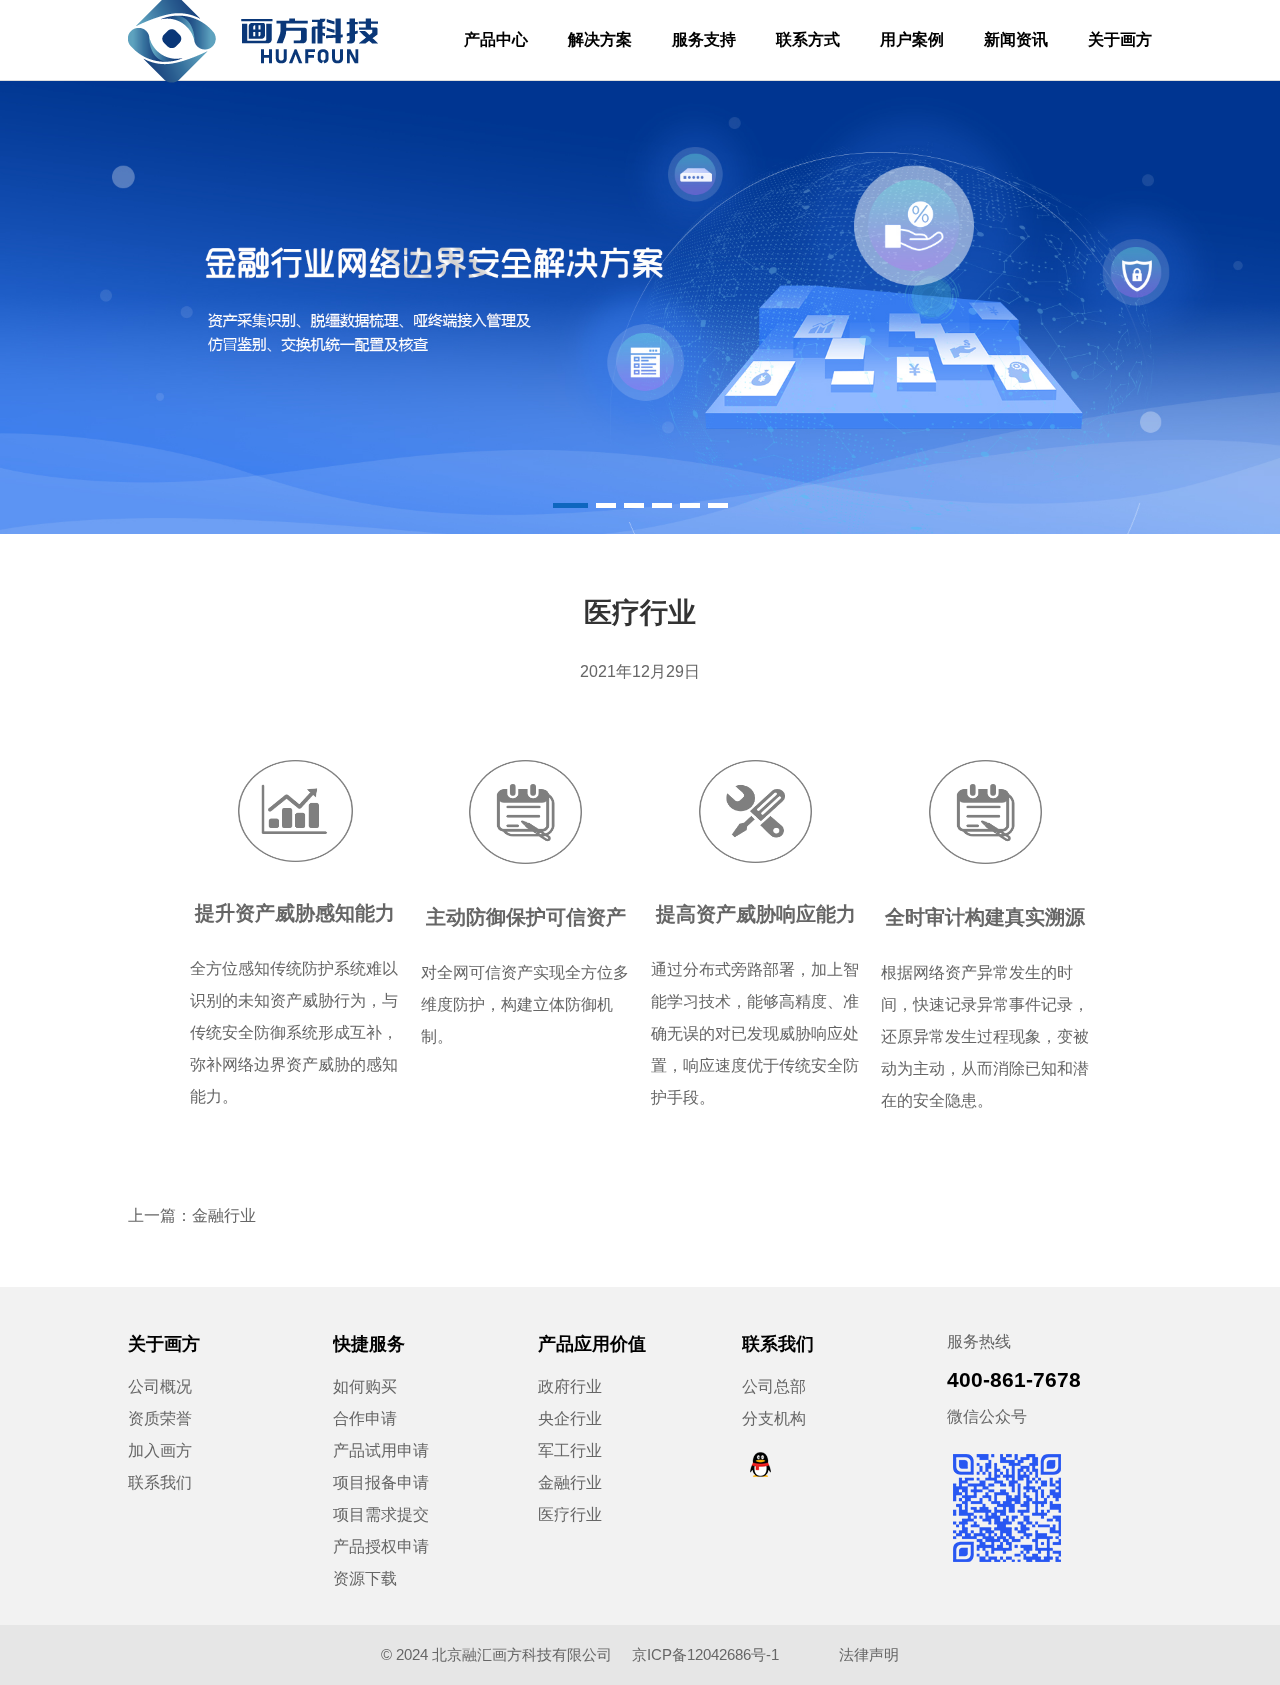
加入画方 (160, 1450)
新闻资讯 (1016, 39)
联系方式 (808, 39)
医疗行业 (570, 1514)
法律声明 (869, 1654)
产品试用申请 (381, 1450)
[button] (570, 505)
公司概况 (160, 1386)
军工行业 (570, 1450)
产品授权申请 (381, 1546)
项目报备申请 (381, 1482)
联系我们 (160, 1482)
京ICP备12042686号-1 (707, 1654)
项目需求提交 (381, 1514)
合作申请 (365, 1418)
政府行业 (570, 1386)
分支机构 (774, 1418)
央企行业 (570, 1418)
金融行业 (570, 1482)
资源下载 (365, 1578)
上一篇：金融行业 (192, 1215)
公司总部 (774, 1386)
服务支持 (704, 39)
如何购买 (365, 1386)
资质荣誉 (160, 1418)
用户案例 (912, 39)
